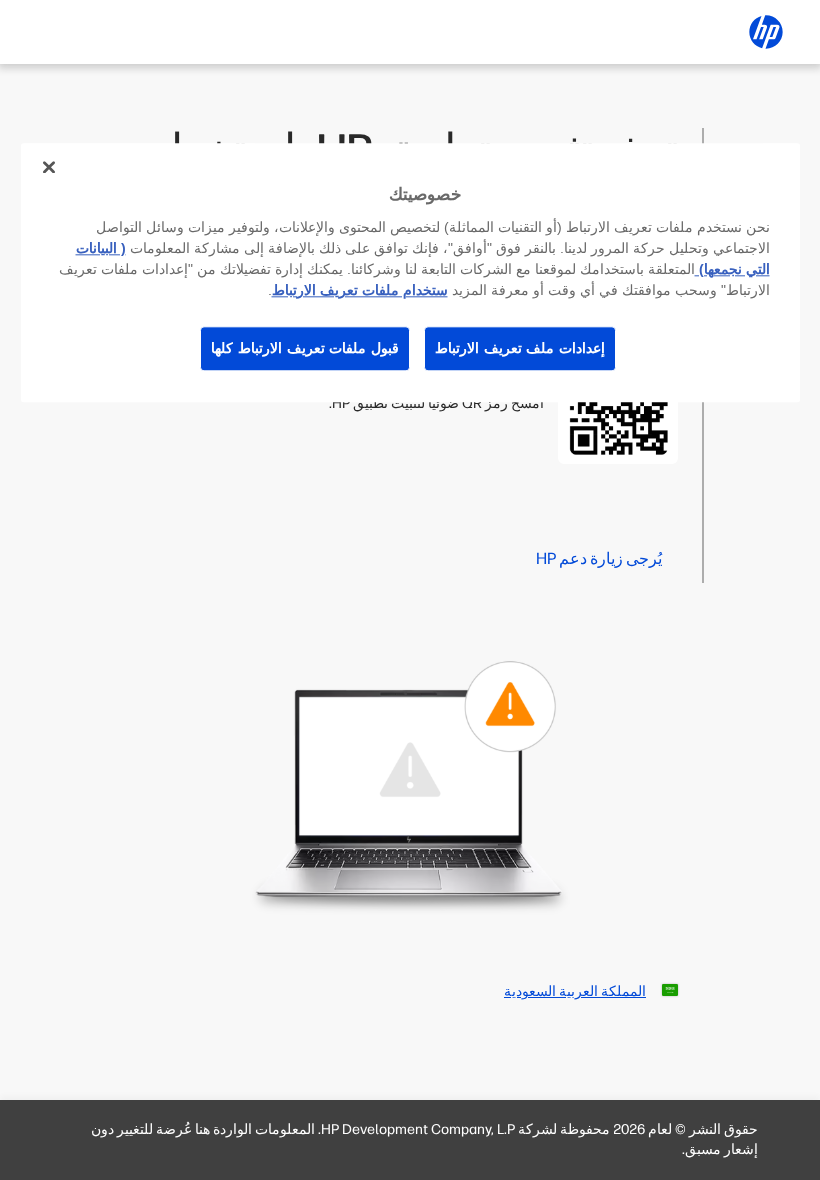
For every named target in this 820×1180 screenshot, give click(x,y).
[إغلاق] (49, 167)
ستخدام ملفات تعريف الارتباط (360, 290)
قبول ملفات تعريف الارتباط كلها (305, 348)
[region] (410, 272)
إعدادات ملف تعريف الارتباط (520, 348)
